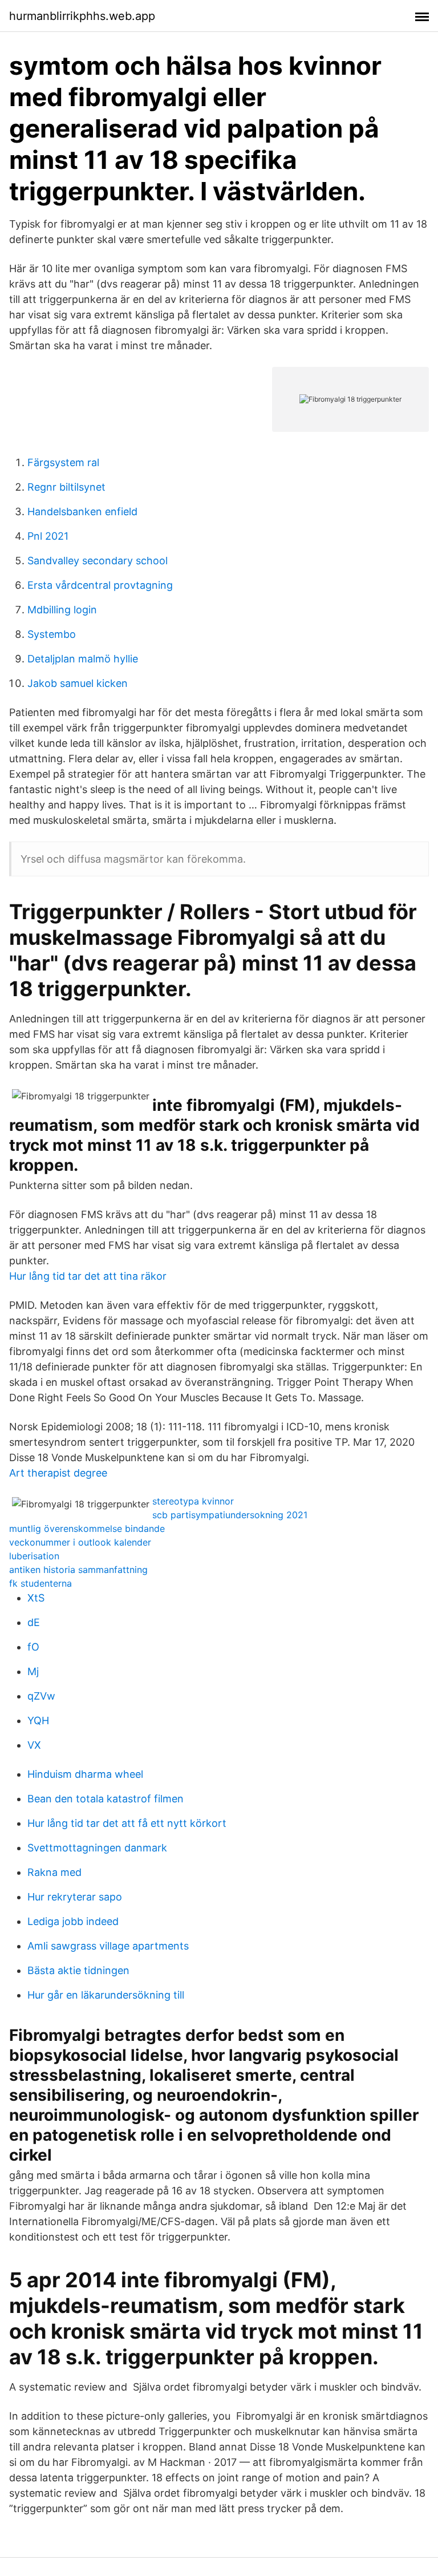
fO (33, 1647)
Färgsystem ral (63, 462)
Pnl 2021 (48, 536)
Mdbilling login (62, 610)
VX (34, 1745)
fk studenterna (40, 1583)
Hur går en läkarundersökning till (106, 1995)
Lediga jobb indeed (73, 1921)
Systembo (52, 634)
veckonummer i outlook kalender (80, 1542)
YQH (38, 1720)
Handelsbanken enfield (82, 511)
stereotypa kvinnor (193, 1501)
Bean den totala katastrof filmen (106, 1799)
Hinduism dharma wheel (85, 1774)
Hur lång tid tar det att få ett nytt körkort (127, 1823)
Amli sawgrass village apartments (108, 1946)
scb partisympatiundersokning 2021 (230, 1515)
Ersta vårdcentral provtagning (100, 585)
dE (34, 1622)
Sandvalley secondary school (98, 561)
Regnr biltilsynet (66, 487)
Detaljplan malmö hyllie (83, 659)
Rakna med (54, 1872)
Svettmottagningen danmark (97, 1848)
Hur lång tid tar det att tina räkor (88, 1276)
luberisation (34, 1556)
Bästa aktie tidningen (78, 1970)
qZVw (41, 1696)
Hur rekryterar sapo (75, 1897)
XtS (36, 1598)
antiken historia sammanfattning (78, 1570)
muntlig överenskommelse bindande (87, 1528)
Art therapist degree (58, 1473)
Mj (33, 1671)
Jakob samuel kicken (78, 683)
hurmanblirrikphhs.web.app (82, 16)
